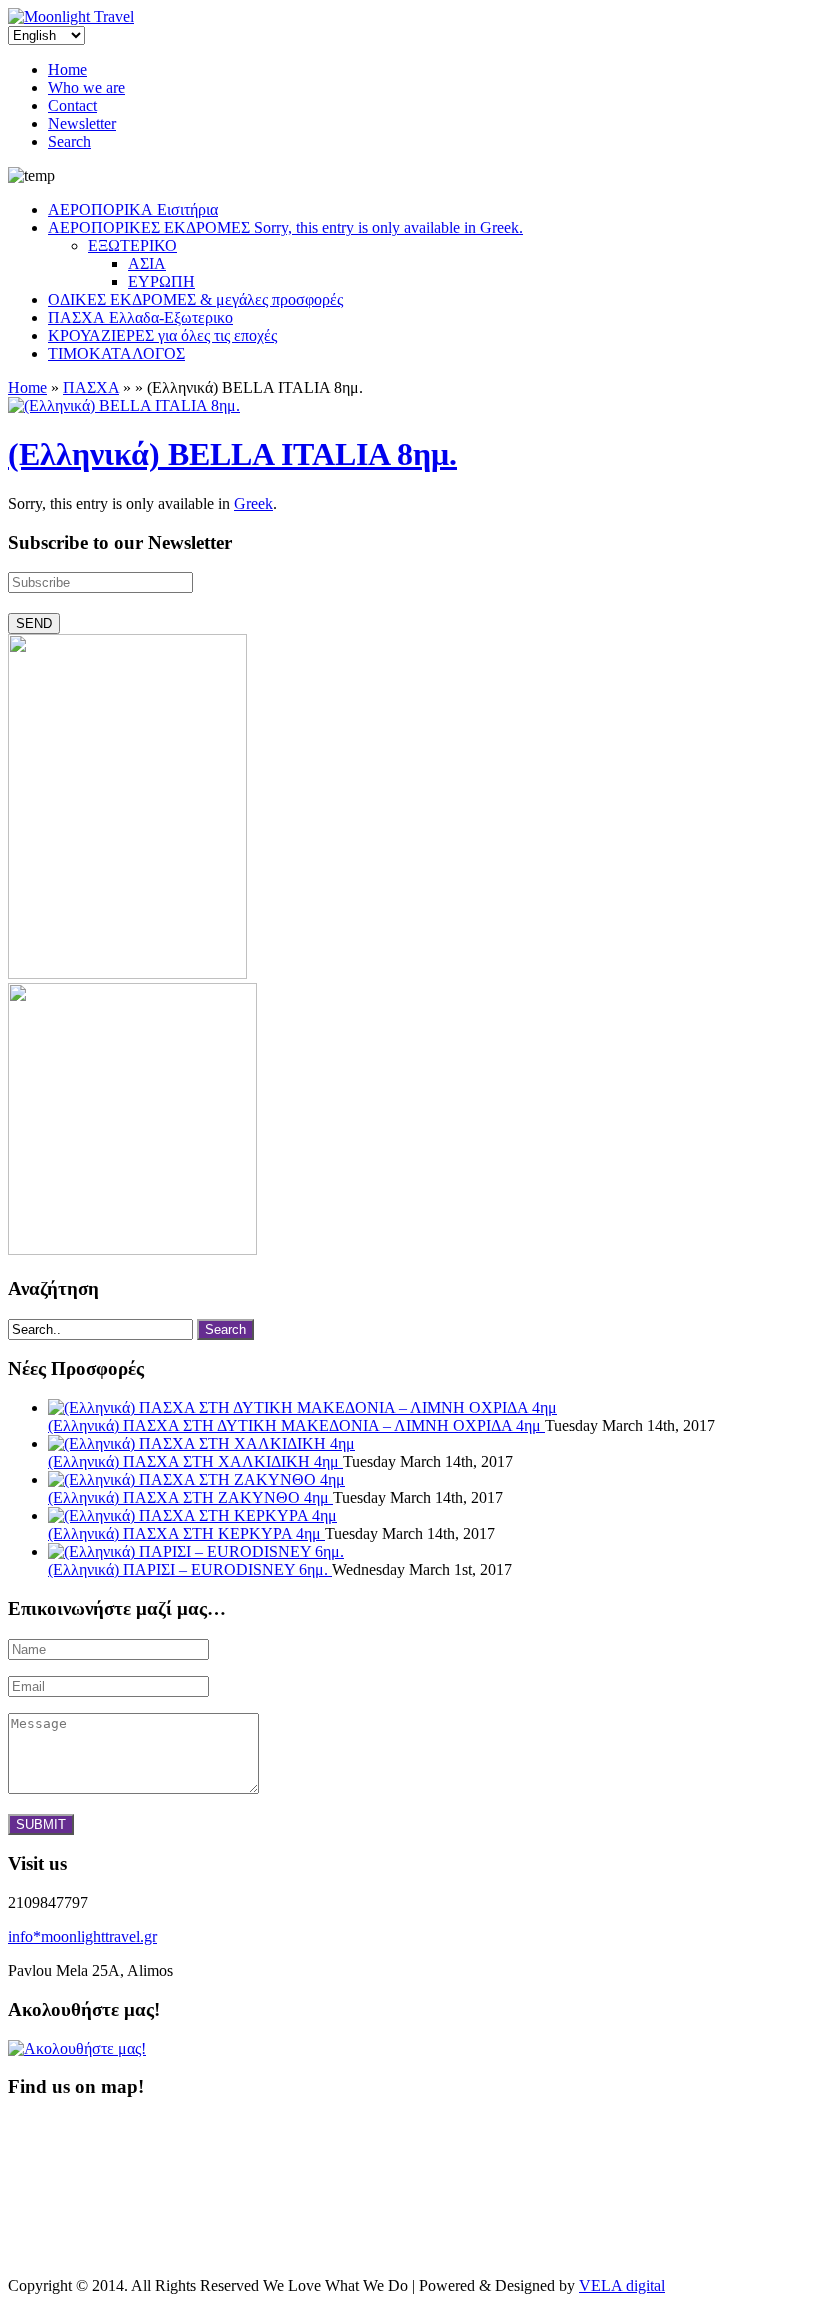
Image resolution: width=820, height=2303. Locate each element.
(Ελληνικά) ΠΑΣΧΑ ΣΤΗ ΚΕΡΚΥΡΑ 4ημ (186, 1533)
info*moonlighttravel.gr (82, 1936)
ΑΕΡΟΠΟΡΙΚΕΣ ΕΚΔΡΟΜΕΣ (285, 227)
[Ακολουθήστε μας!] (77, 2048)
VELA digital (622, 2285)
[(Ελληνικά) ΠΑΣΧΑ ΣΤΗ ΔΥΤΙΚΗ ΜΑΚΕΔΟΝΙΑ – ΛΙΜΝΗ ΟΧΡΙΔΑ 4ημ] (302, 1407)
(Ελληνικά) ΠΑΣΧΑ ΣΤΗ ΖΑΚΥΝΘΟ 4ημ (190, 1497)
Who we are (86, 87)
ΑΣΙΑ (147, 263)
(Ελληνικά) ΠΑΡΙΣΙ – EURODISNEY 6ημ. (190, 1569)
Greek (253, 503)
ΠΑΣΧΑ (140, 317)
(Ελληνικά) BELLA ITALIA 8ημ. (232, 454)
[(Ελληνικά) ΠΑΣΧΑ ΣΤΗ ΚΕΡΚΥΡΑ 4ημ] (192, 1515)
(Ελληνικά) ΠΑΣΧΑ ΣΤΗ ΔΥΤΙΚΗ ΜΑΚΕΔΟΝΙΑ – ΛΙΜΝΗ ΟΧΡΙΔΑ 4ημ (296, 1425)
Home (67, 69)
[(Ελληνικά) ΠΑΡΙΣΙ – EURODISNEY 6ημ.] (196, 1551)
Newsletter (82, 123)
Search (69, 141)
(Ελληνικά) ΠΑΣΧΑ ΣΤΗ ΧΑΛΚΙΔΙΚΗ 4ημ (195, 1461)
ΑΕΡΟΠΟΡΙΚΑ (133, 209)
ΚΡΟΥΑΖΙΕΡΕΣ (162, 335)
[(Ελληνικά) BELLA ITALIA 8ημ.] (124, 405)
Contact (72, 105)
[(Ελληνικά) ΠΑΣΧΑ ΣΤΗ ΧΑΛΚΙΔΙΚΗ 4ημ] (201, 1443)
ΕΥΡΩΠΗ (161, 281)
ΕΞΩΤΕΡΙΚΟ (132, 245)
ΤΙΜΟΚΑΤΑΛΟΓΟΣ (116, 353)
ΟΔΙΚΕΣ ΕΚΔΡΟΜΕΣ (195, 299)
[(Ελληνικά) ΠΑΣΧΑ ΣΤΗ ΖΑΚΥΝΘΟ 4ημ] (196, 1479)
